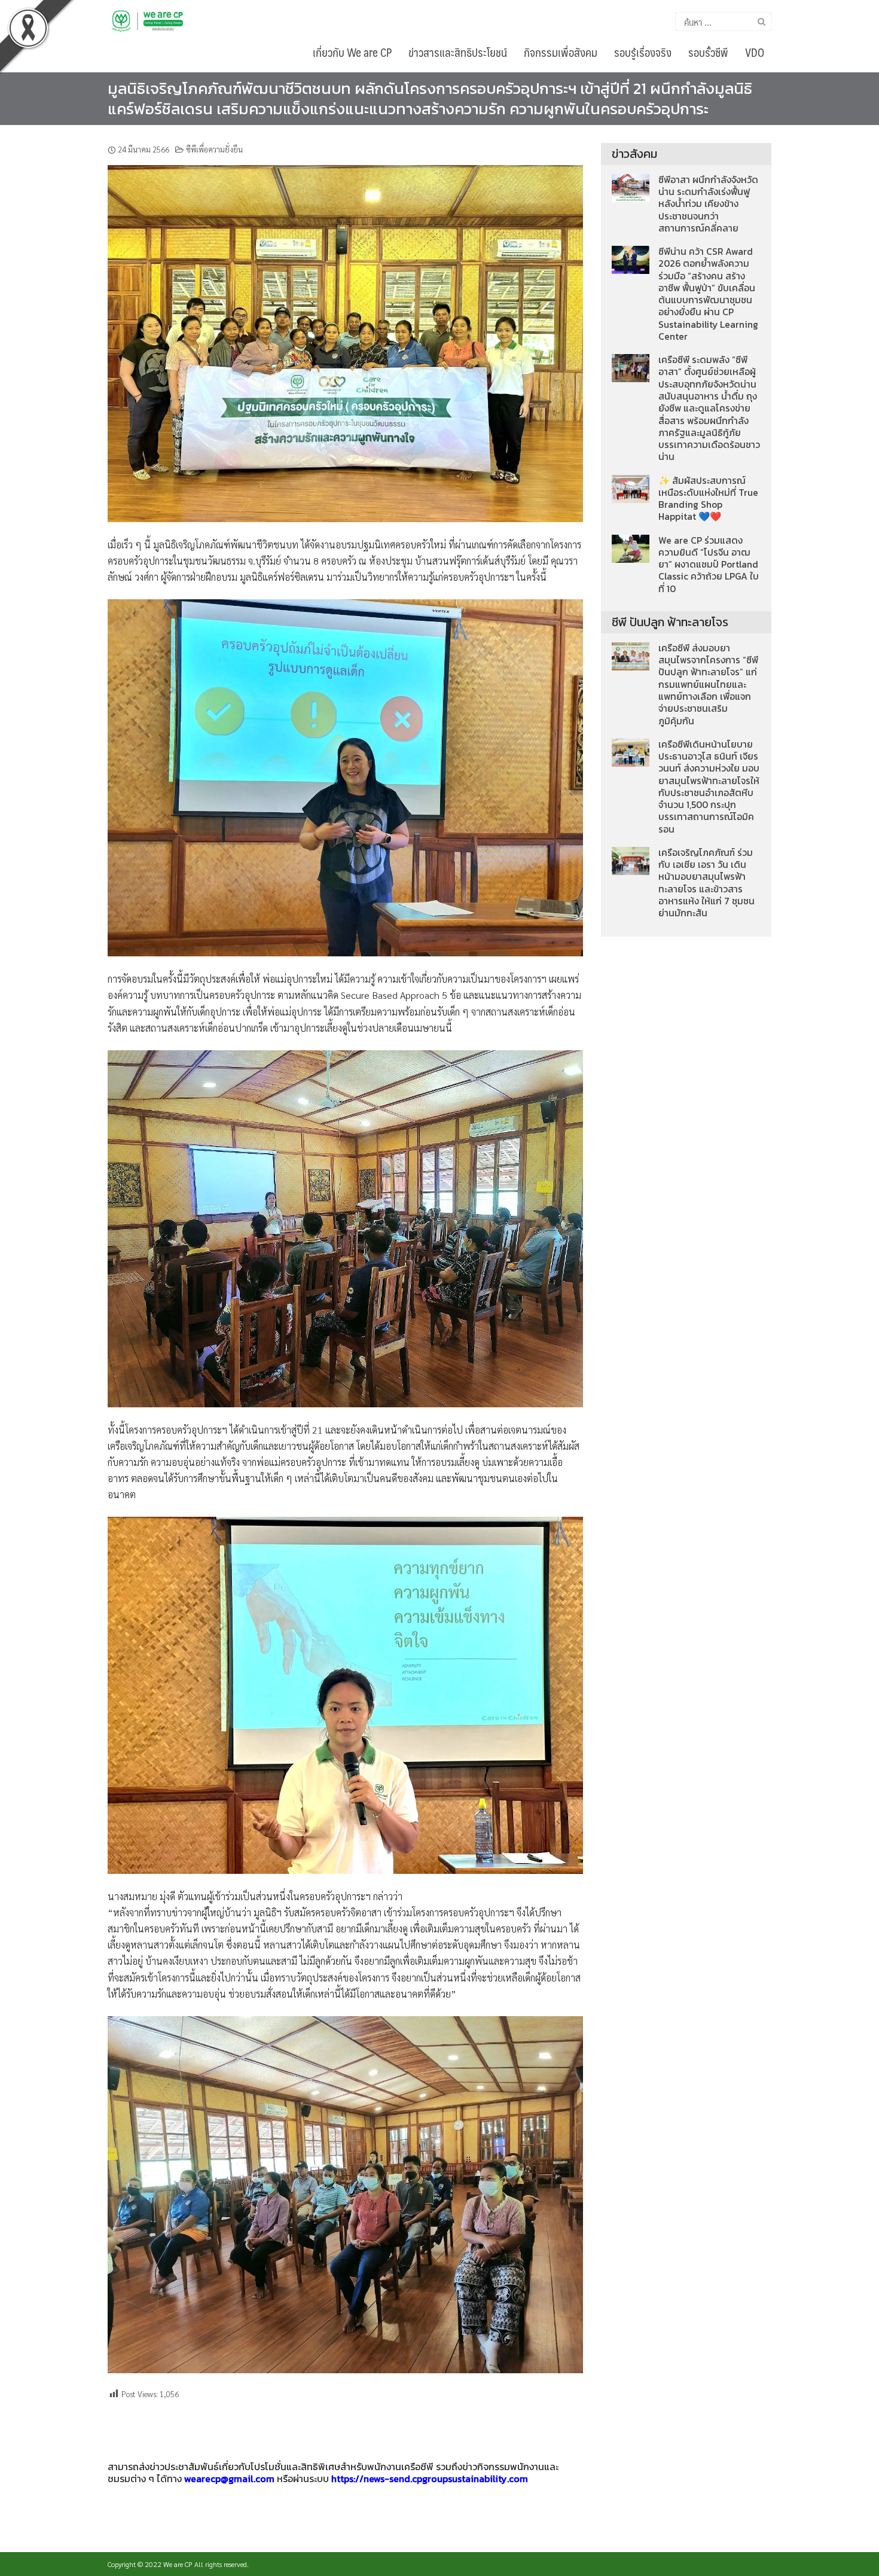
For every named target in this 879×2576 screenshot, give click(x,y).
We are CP (178, 2564)
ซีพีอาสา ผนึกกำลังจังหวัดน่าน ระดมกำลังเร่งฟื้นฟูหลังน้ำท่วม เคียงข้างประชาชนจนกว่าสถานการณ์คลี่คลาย (708, 204)
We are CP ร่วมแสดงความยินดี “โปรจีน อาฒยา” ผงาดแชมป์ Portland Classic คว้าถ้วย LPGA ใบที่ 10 (709, 565)
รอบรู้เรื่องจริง (643, 52)
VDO (755, 52)
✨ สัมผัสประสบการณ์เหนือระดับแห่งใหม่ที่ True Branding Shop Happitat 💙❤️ (708, 499)
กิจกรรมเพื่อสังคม (561, 52)
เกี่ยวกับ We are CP (352, 52)
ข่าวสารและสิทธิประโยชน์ (458, 52)
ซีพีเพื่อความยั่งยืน (214, 149)
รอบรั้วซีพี (708, 52)
